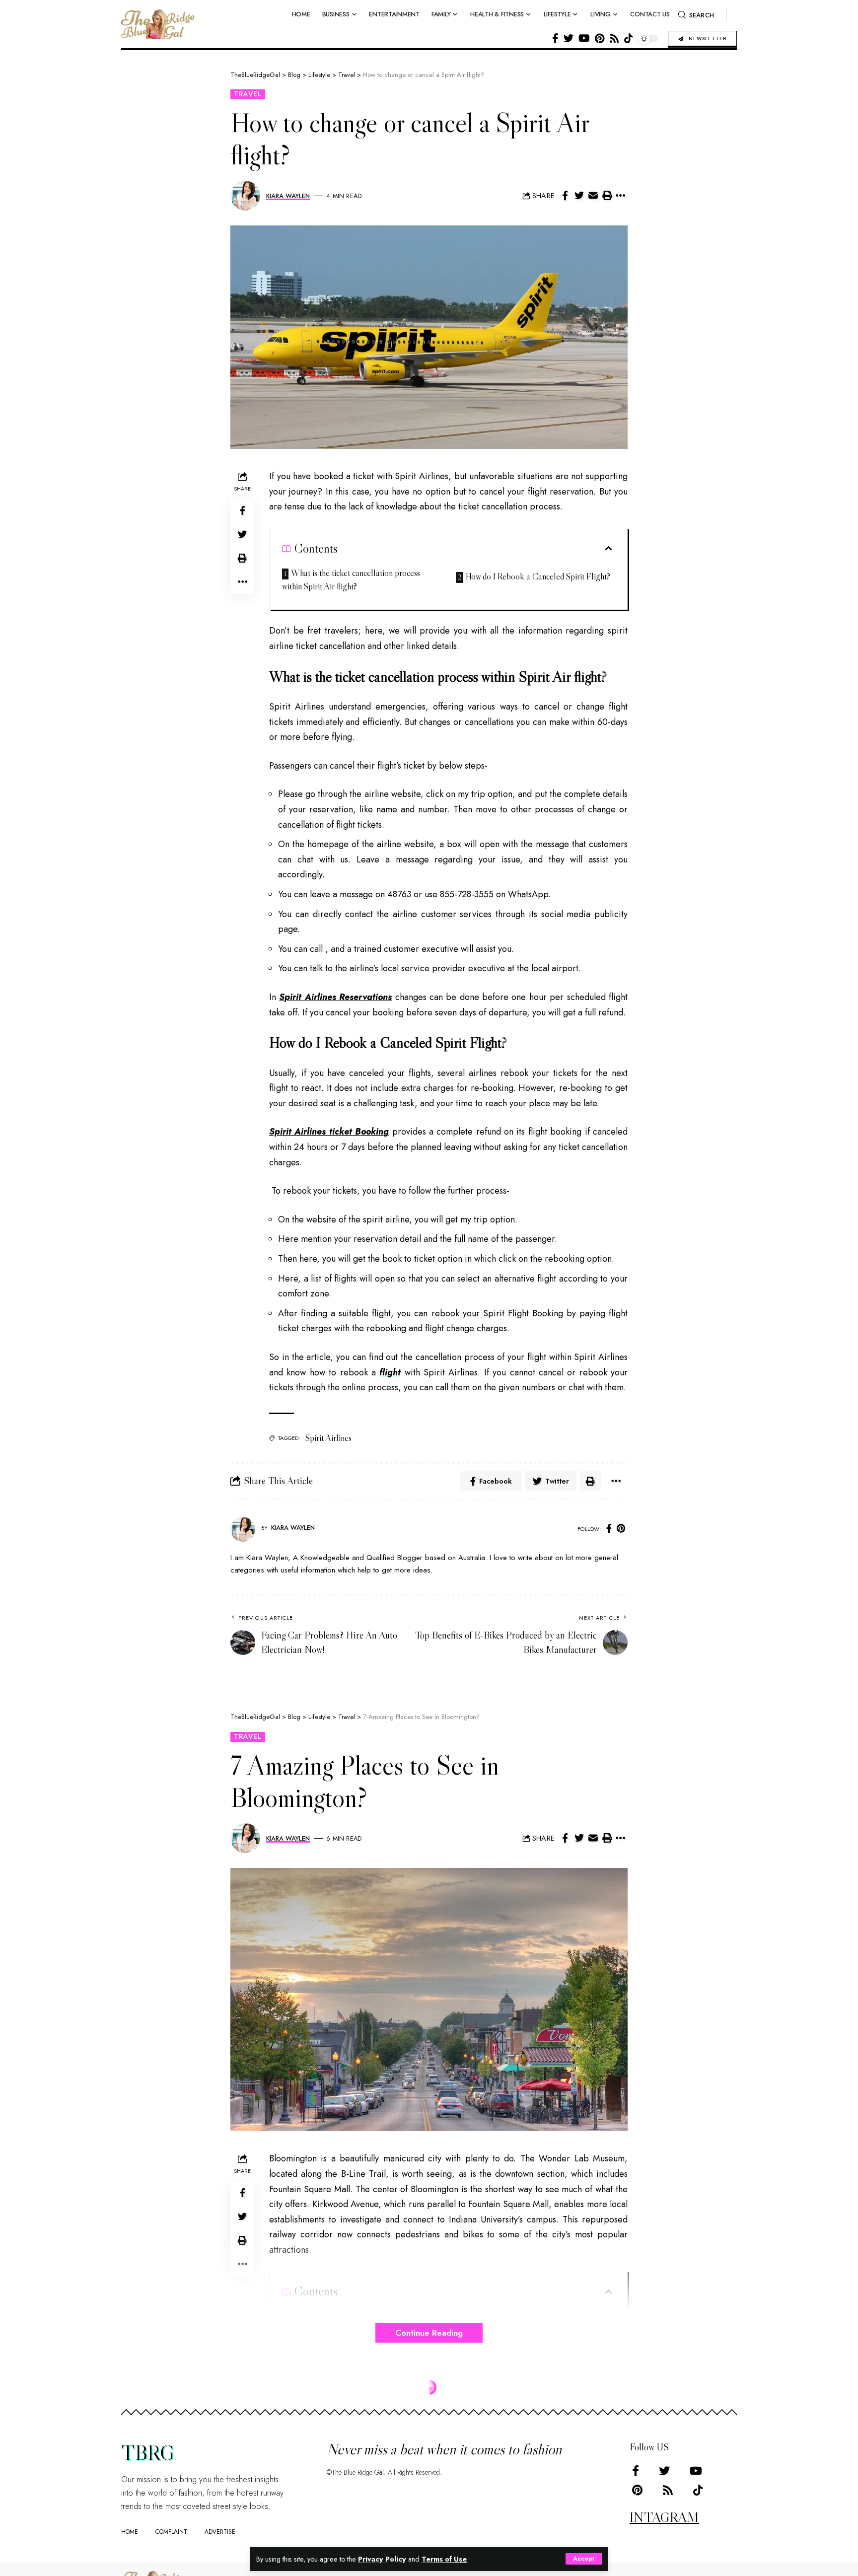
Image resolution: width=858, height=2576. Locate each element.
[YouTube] (584, 38)
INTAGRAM (664, 2517)
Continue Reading (429, 2333)
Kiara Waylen (288, 196)
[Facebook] (555, 38)
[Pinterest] (600, 38)
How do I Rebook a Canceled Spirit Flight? (538, 576)
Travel (248, 94)
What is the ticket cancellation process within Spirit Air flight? (351, 580)
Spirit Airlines (328, 1438)
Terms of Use (444, 2559)
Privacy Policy (382, 2559)
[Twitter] (569, 38)
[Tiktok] (629, 38)
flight (390, 1372)
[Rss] (614, 38)
